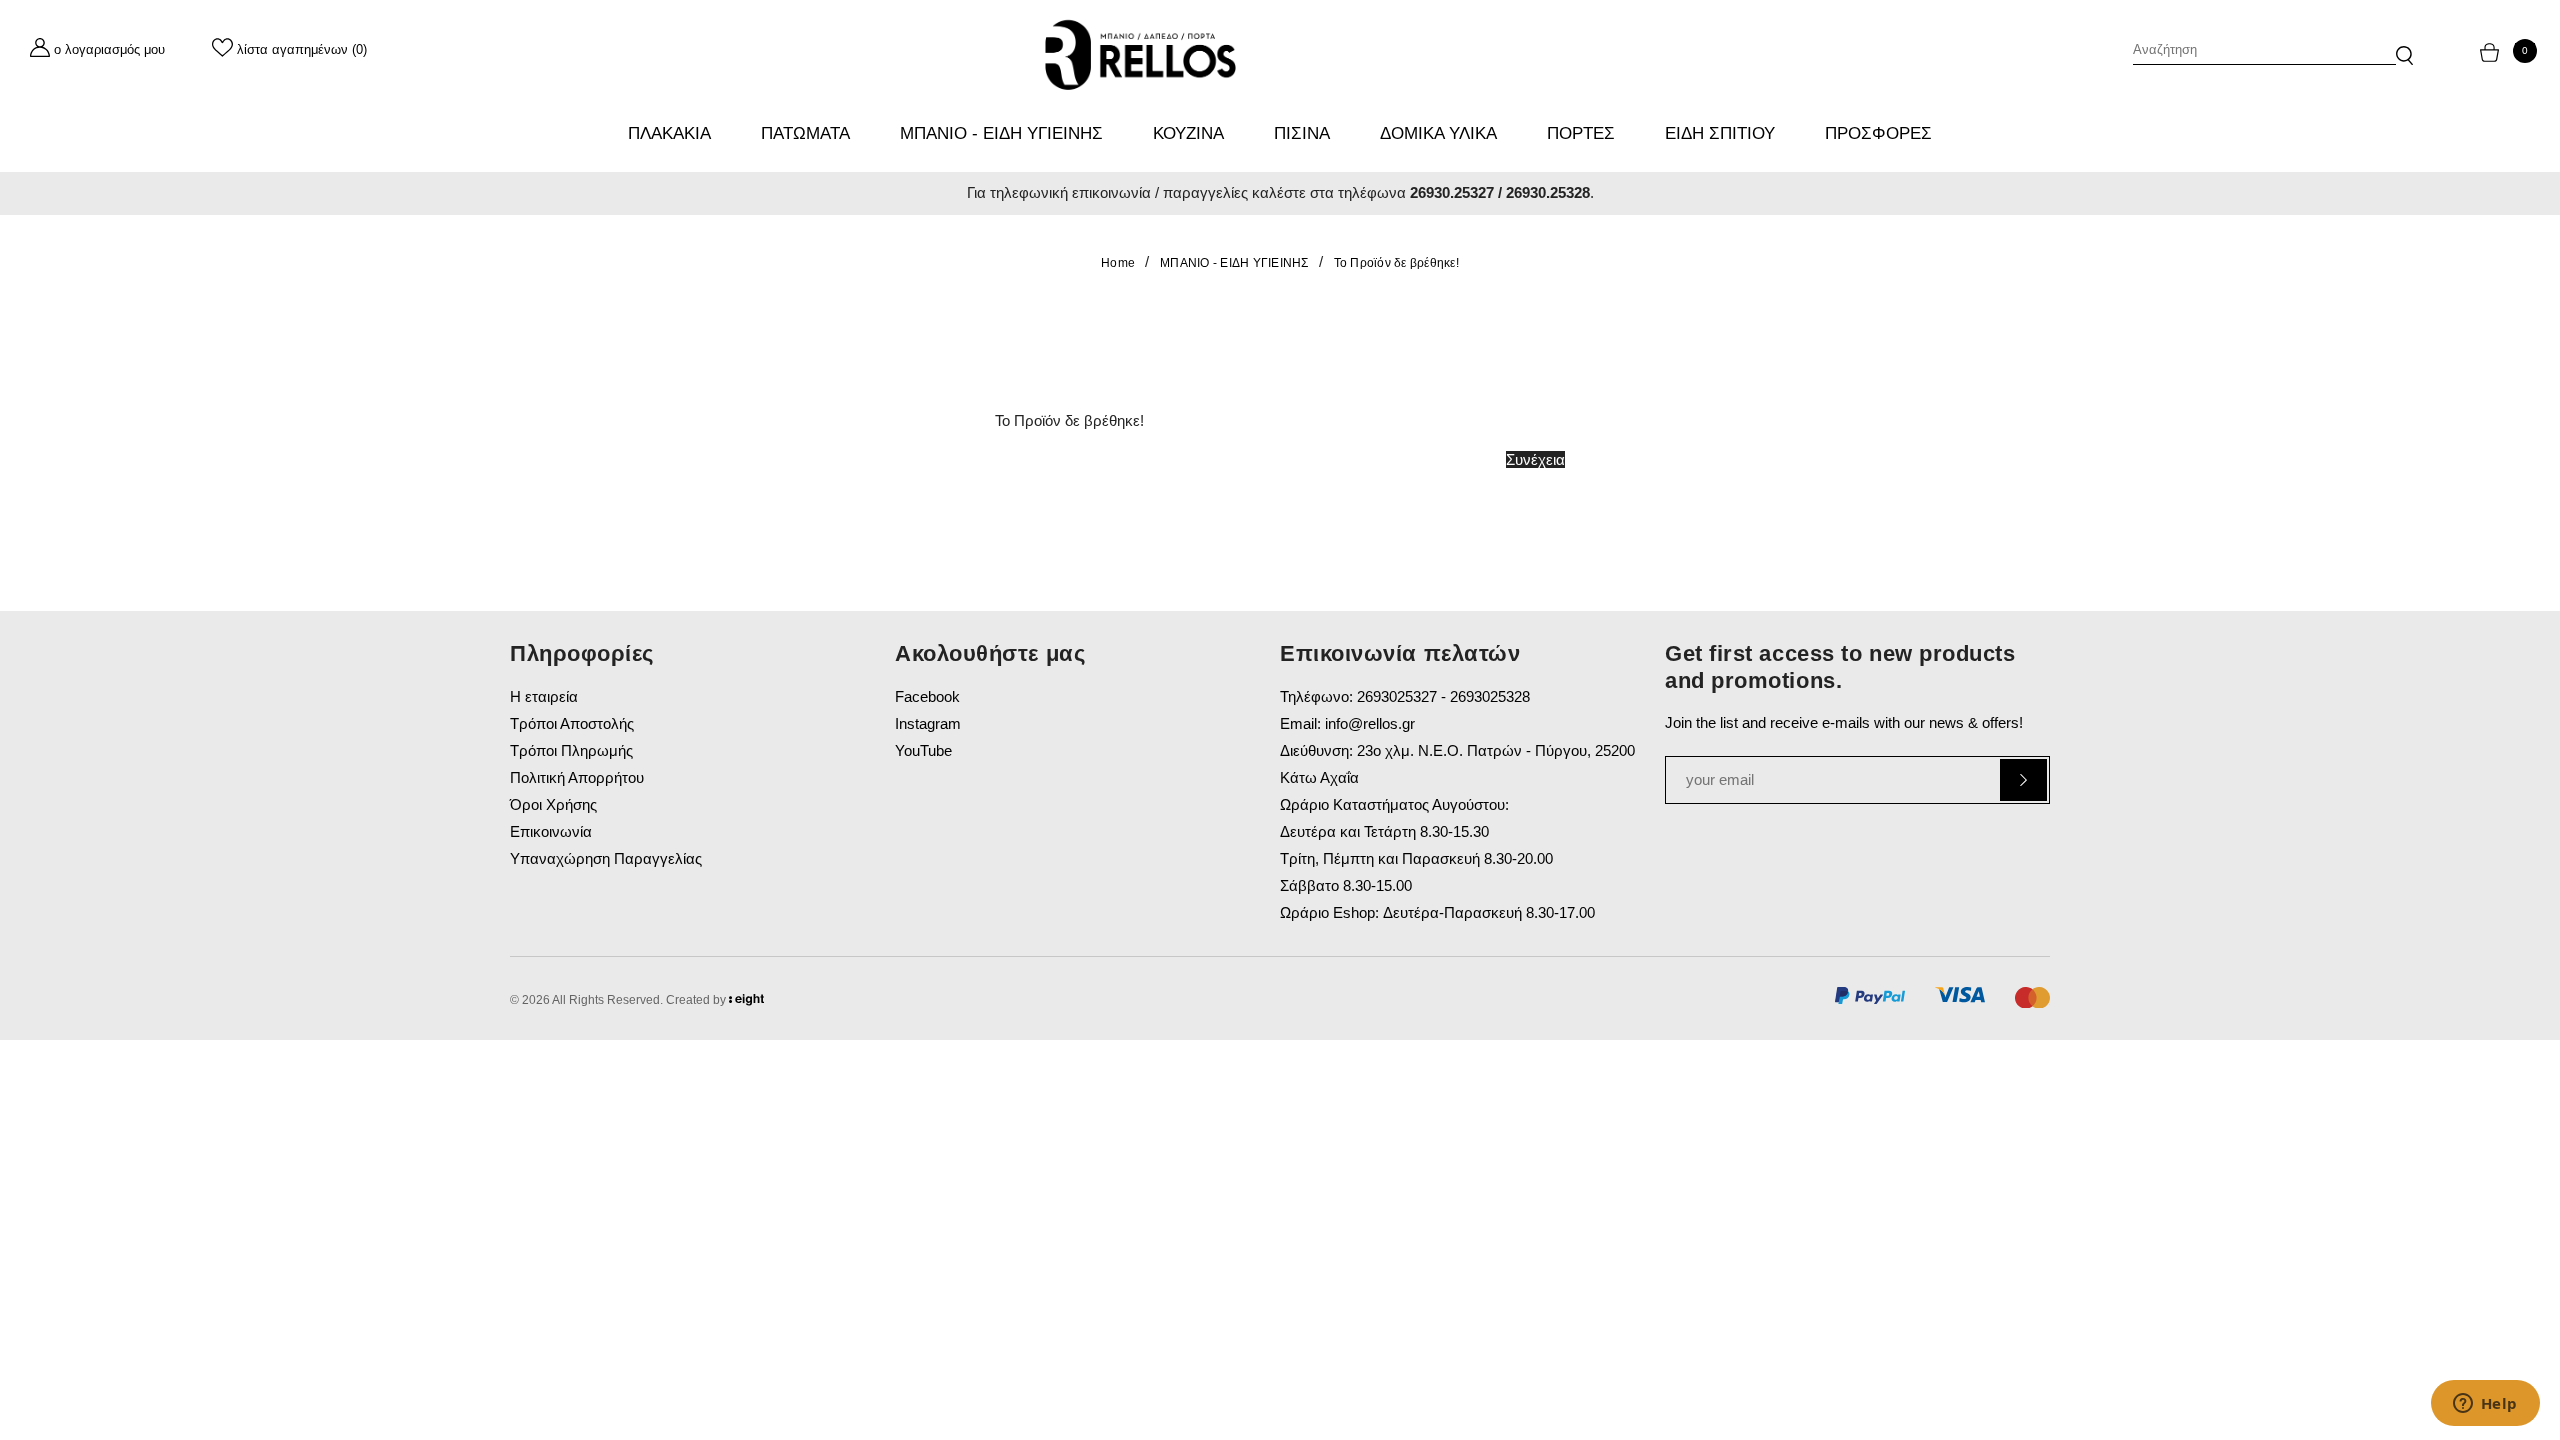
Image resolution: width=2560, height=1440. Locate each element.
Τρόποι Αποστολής (572, 723)
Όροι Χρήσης (553, 804)
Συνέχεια (1535, 459)
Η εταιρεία (544, 696)
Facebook (927, 696)
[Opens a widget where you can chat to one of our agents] (2485, 1405)
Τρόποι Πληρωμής (571, 750)
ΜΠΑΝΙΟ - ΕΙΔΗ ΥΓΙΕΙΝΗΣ (1234, 263)
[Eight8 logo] (746, 1003)
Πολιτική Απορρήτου (577, 777)
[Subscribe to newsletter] (2023, 780)
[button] (2404, 45)
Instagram (928, 723)
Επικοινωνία (551, 831)
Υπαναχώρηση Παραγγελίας (606, 858)
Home (1118, 263)
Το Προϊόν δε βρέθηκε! (1396, 263)
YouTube (923, 750)
